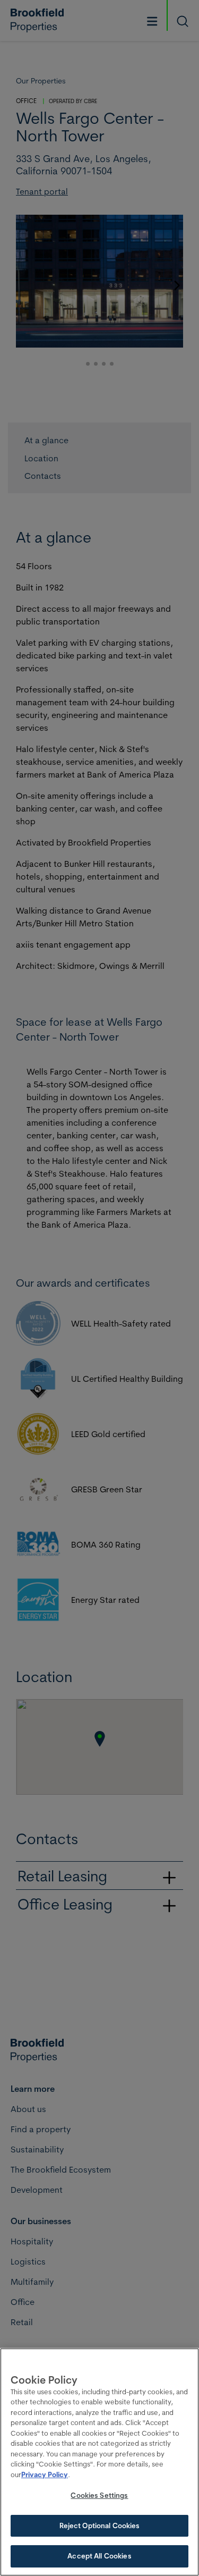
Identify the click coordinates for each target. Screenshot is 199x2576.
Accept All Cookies (99, 2556)
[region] (99, 2462)
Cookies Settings (99, 2495)
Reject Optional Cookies (100, 2526)
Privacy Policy (45, 2474)
